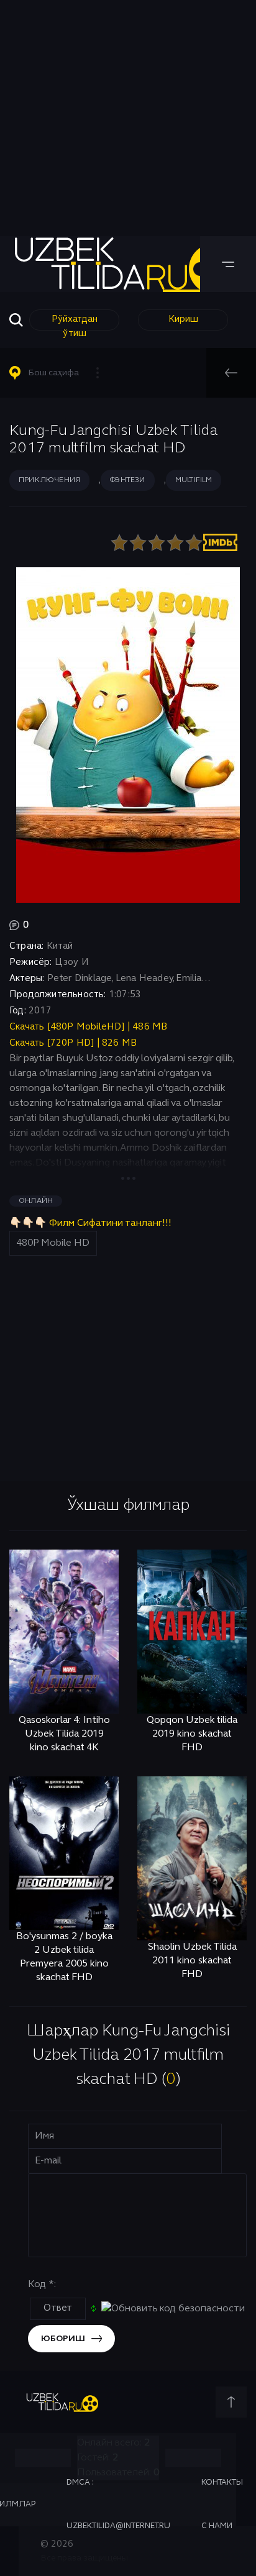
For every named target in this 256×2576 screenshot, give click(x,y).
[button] (60, 373)
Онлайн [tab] (36, 1201)
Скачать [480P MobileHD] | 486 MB (88, 1027)
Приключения (49, 480)
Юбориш (63, 2339)
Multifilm (194, 480)
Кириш (183, 319)
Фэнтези (127, 480)
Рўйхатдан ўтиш (75, 323)
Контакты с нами (222, 2505)
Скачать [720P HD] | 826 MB (73, 1043)
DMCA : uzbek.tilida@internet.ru (118, 2505)
